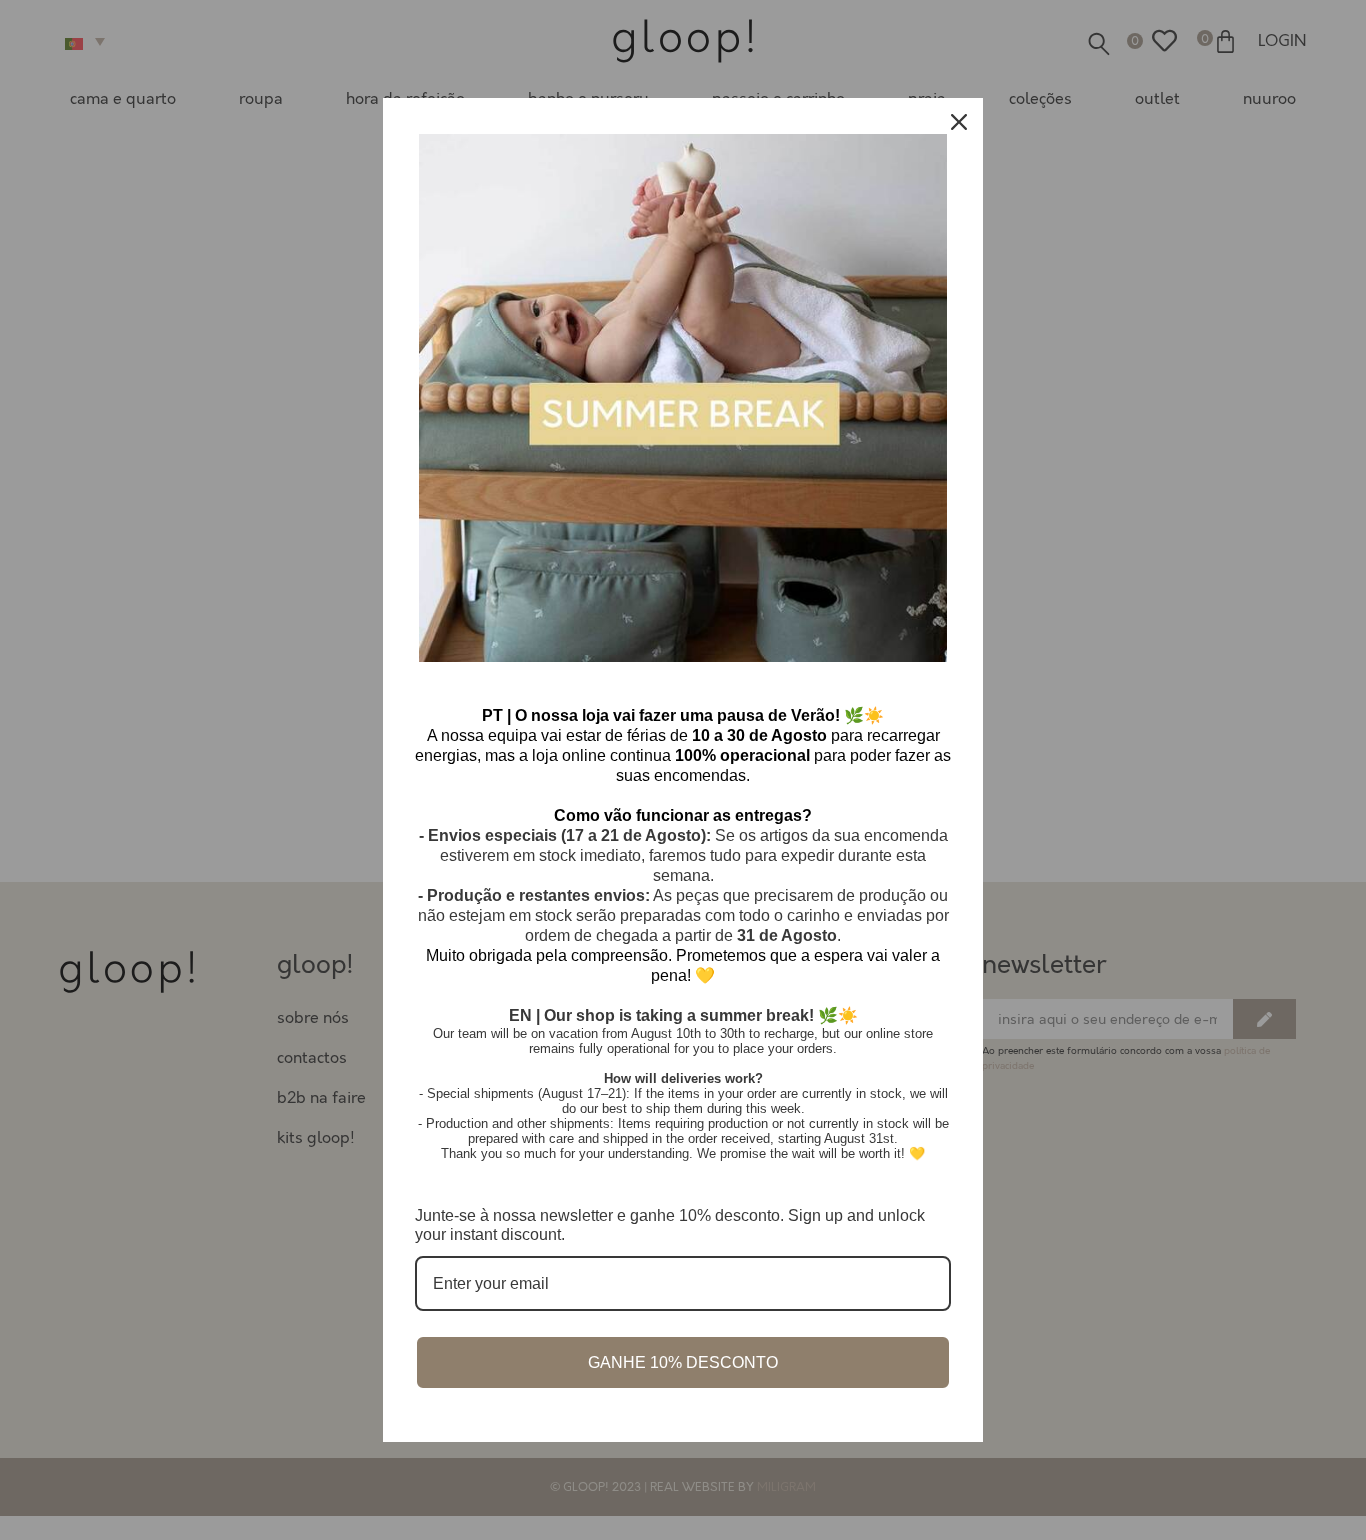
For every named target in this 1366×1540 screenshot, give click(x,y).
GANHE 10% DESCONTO (683, 1362)
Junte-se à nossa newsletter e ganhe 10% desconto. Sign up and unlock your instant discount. (670, 1225)
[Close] (959, 122)
